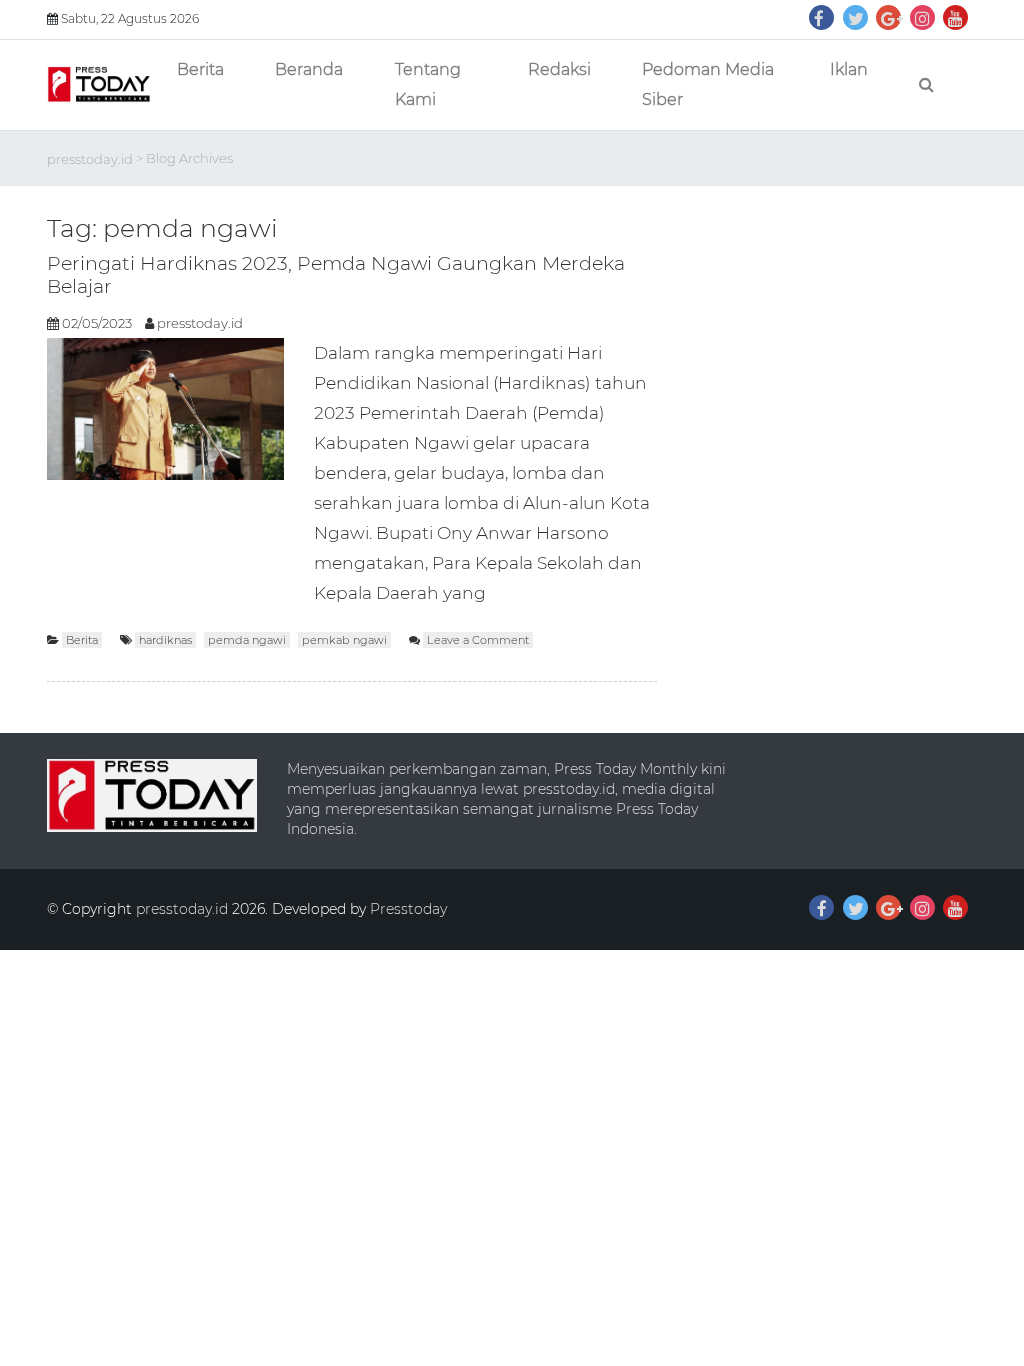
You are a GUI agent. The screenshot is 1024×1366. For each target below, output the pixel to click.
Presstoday (408, 909)
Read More (534, 592)
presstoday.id (90, 158)
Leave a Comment (480, 640)
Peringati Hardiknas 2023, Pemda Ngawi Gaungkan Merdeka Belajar (336, 275)
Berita (200, 69)
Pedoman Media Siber (708, 84)
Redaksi (559, 69)
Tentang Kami (428, 84)
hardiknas (165, 640)
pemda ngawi (247, 640)
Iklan (849, 69)
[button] (99, 84)
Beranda (309, 69)
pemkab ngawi (344, 640)
